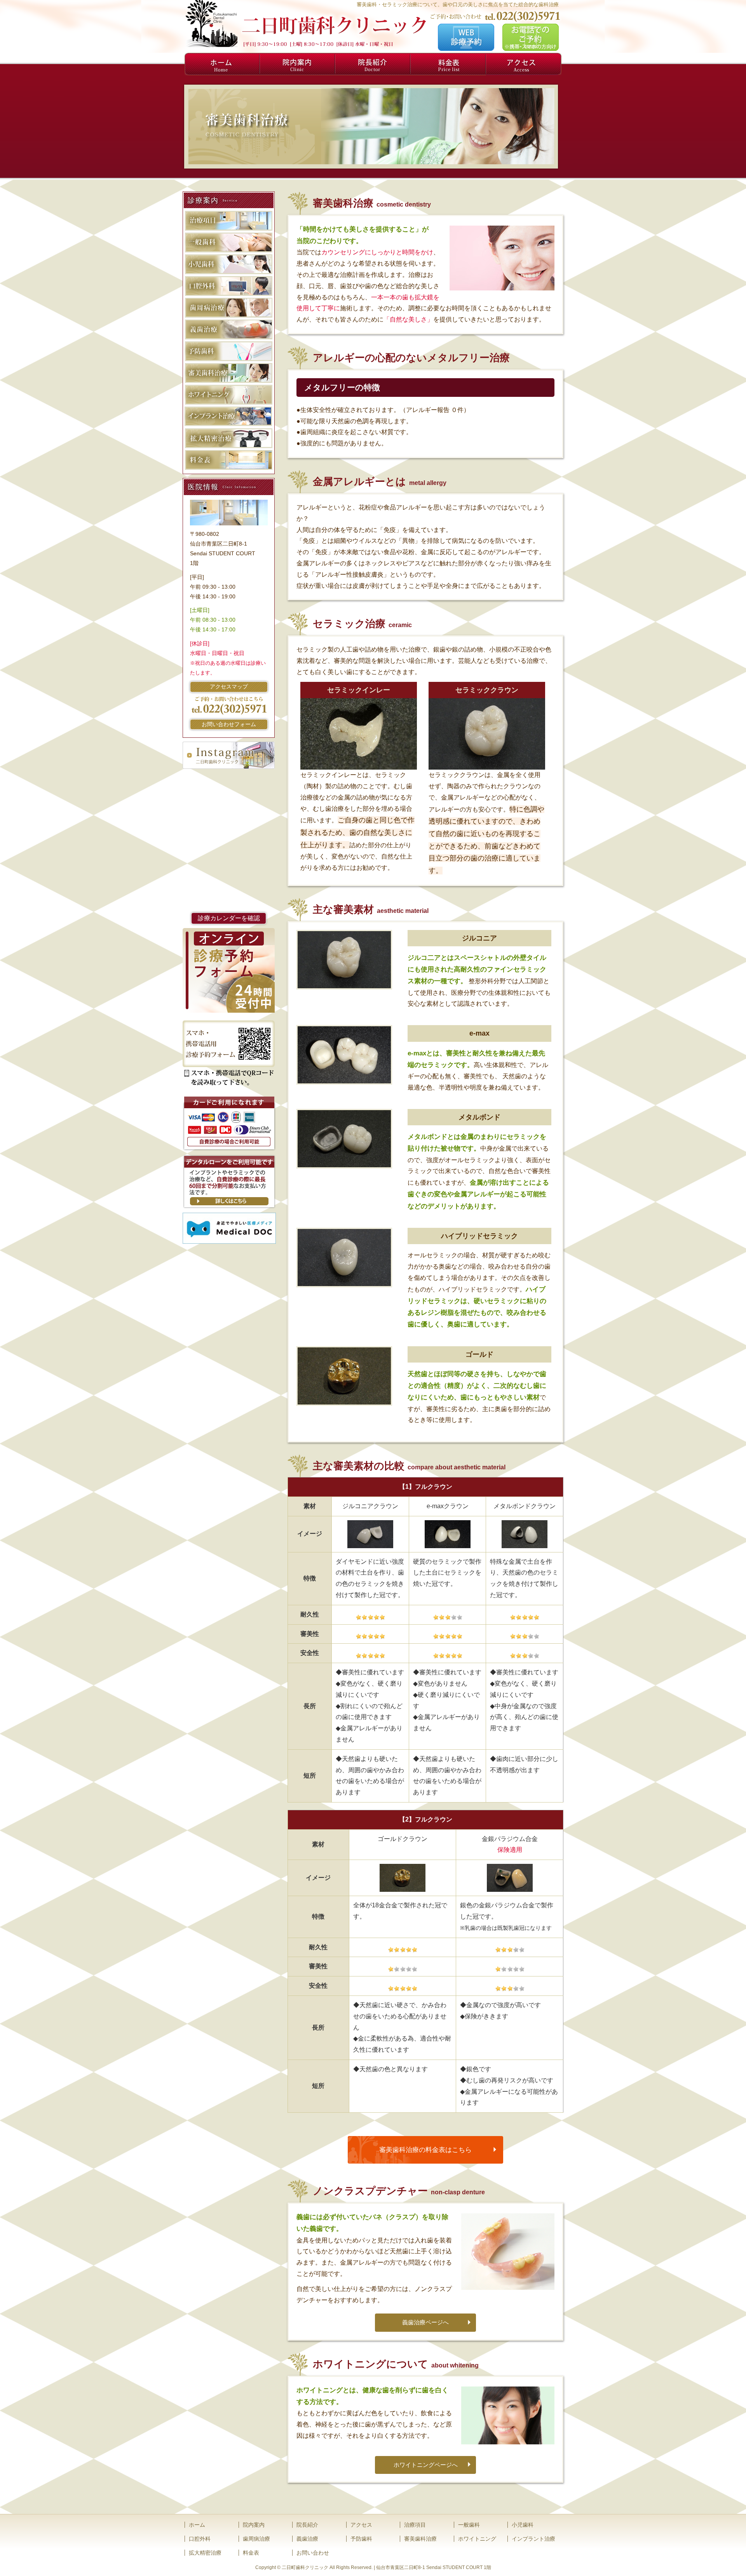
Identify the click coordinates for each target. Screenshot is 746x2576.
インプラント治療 (533, 2539)
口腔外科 (200, 2539)
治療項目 (415, 2525)
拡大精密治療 (205, 2553)
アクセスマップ (229, 687)
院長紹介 (373, 64)
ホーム (222, 64)
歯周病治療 (256, 2539)
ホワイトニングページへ (426, 2465)
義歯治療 (307, 2539)
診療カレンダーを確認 (229, 918)
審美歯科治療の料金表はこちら (425, 2150)
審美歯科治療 (420, 2539)
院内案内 (298, 64)
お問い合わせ (313, 2553)
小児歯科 (523, 2525)
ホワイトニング (477, 2539)
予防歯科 (361, 2539)
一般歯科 (469, 2525)
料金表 (448, 64)
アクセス (524, 64)
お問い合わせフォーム (229, 724)
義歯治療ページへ (425, 2322)
